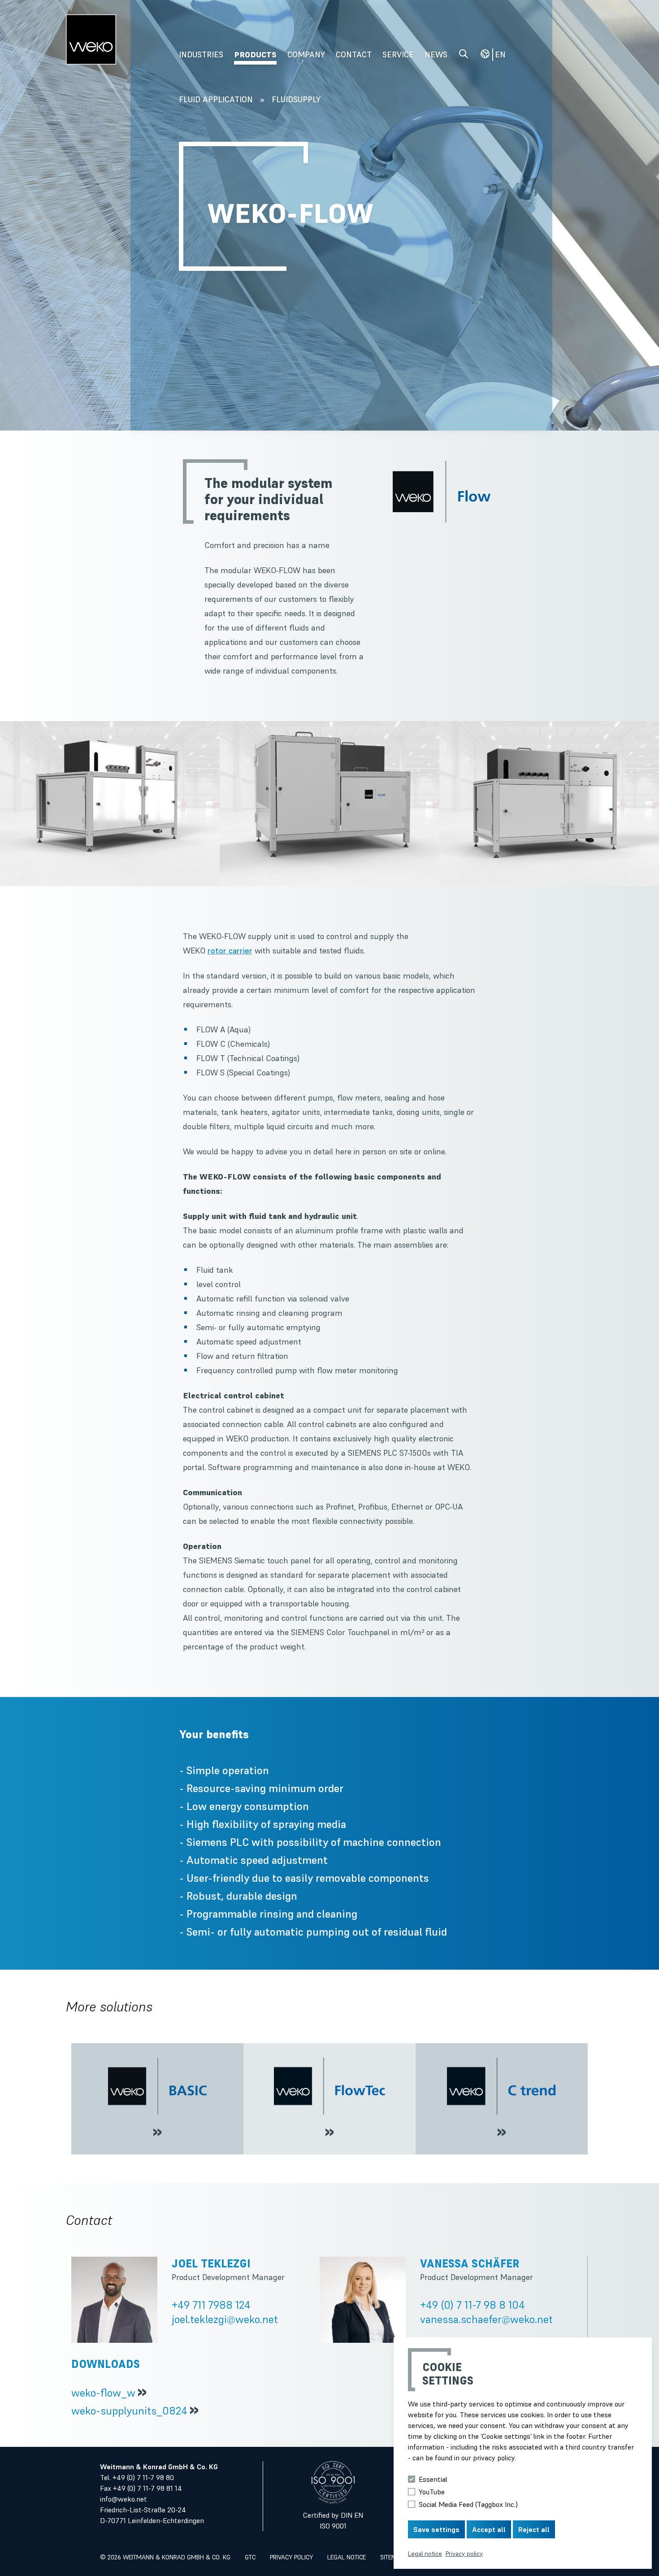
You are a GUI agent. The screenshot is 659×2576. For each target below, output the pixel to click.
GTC (250, 2557)
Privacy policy (291, 2557)
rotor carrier (230, 951)
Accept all (489, 2529)
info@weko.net (124, 2499)
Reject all (534, 2529)
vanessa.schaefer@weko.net (486, 2319)
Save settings (436, 2529)
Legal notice (347, 2557)
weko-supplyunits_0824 (129, 2411)
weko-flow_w (103, 2393)
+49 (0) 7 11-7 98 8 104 (473, 2305)
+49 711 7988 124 (211, 2305)
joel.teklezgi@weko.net (225, 2319)
